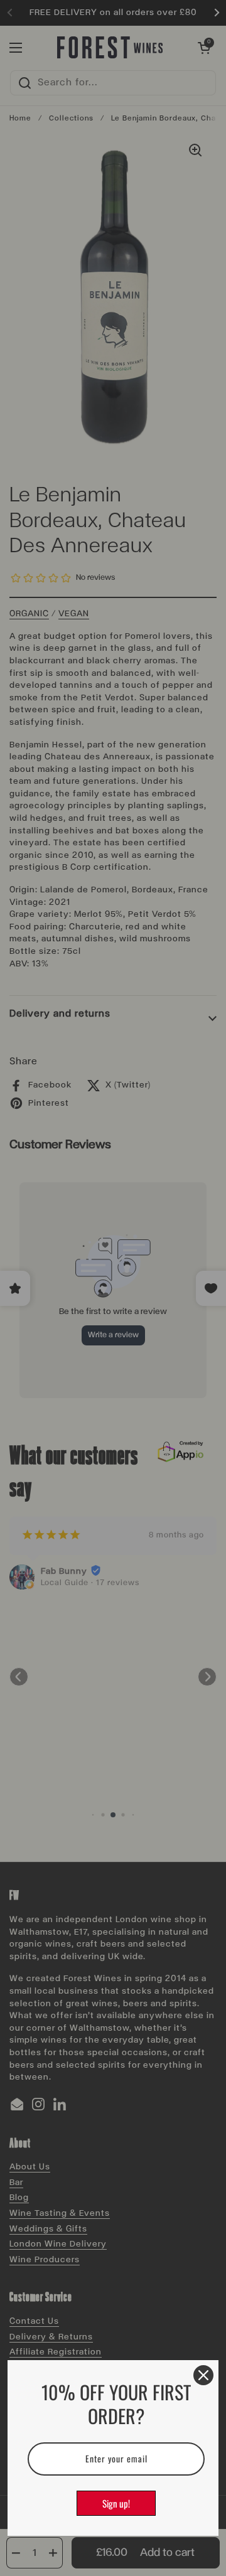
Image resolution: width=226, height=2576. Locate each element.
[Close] (203, 2375)
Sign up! (116, 2503)
